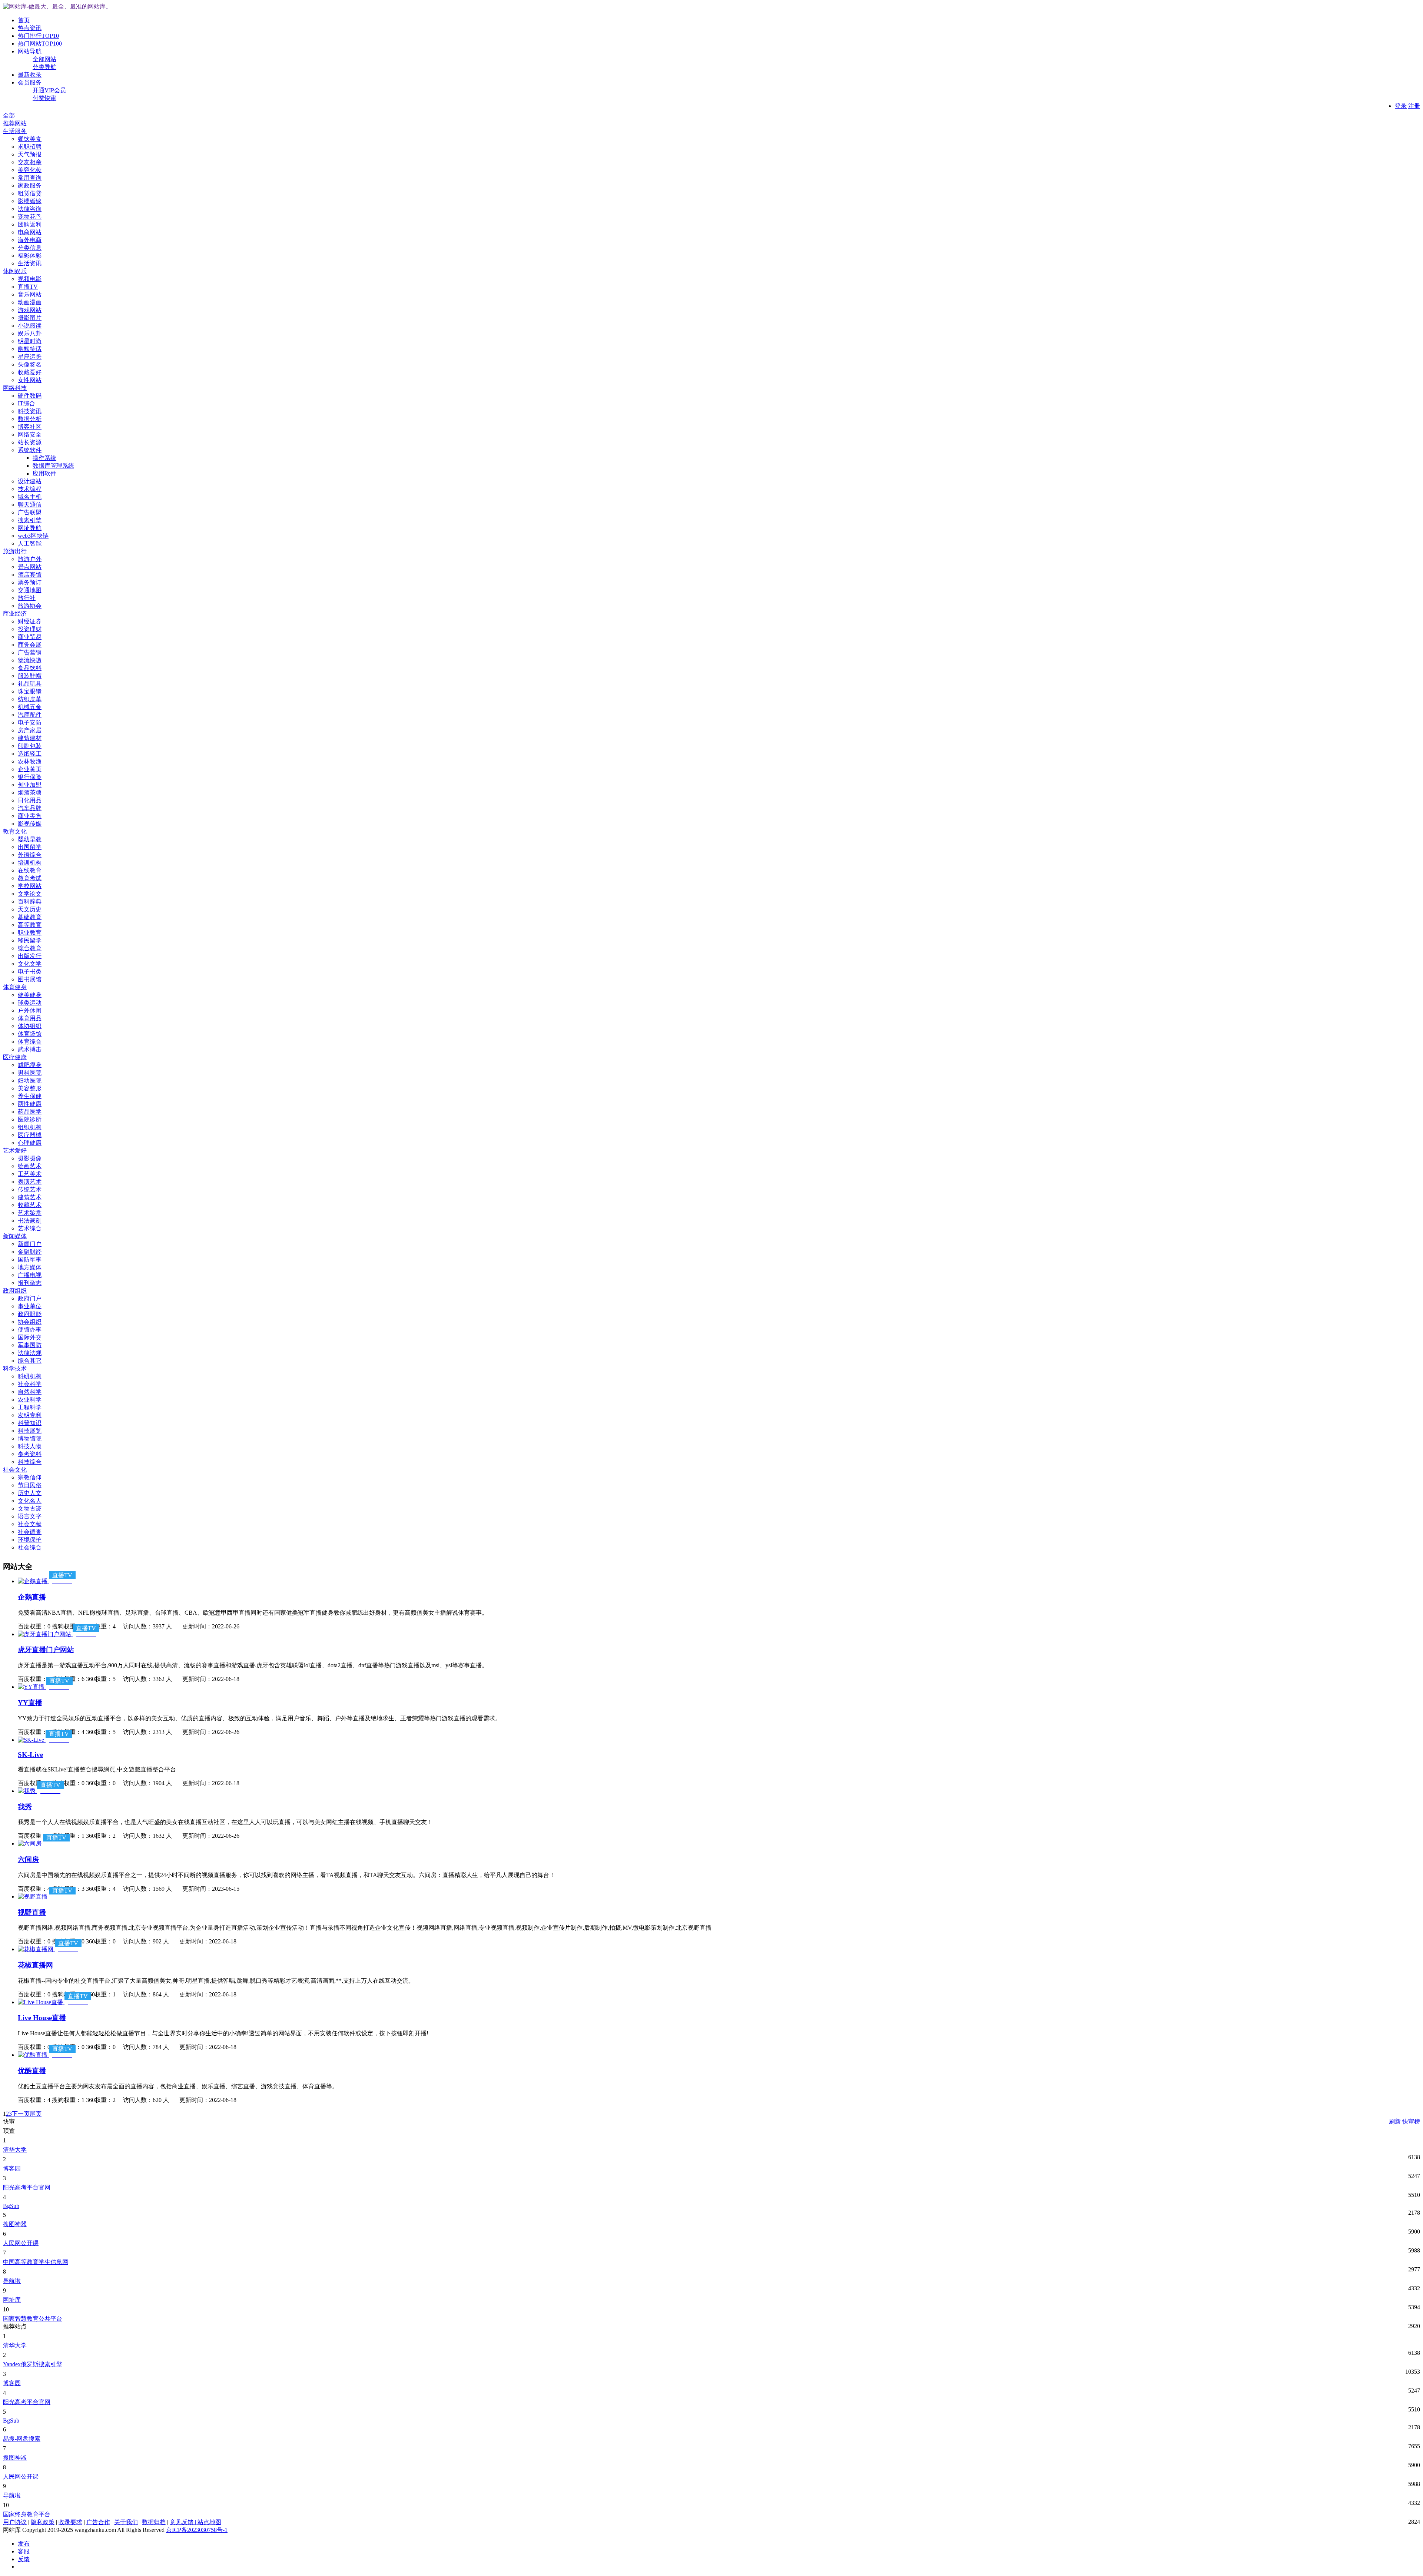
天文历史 (30, 909)
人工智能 (30, 543)
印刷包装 (30, 746)
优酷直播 (32, 2071)
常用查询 (30, 178)
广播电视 (30, 1275)
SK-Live (30, 1755)
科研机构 (30, 1376)
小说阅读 (30, 326)
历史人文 (30, 1493)
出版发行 (30, 956)
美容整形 (30, 1088)
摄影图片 (30, 318)
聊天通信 (30, 505)
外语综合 (30, 855)
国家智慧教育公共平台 (33, 2319)
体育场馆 (30, 1034)
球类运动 (30, 1003)
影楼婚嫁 (30, 201)
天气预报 (30, 154)
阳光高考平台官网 (27, 2187)
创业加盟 (30, 785)
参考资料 (30, 1454)
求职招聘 (30, 147)
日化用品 (30, 800)
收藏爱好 (30, 372)
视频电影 (30, 279)
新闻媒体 (15, 1236)
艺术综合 (30, 1228)
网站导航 (30, 51)
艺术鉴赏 (30, 1213)
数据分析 (30, 419)
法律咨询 (30, 209)
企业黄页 (30, 769)
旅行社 (27, 598)
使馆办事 (30, 1330)
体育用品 (30, 1018)
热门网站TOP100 (40, 44)
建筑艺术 (30, 1197)
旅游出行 (15, 551)
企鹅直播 (32, 1597)
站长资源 (30, 442)
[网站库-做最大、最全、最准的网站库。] (57, 6)
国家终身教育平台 (27, 2514)
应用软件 (44, 473)
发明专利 (30, 1415)
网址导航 (30, 528)
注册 (1414, 106)
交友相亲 (30, 162)
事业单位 (30, 1306)
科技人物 (30, 1446)
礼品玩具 (30, 684)
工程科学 (30, 1407)
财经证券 (30, 621)
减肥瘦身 (30, 1065)
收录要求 (70, 2522)
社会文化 (15, 1470)
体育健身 (15, 987)
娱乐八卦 (30, 333)
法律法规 (30, 1353)
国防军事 (30, 1259)
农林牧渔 (30, 761)
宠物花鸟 (30, 217)
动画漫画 (30, 302)
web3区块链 (33, 536)
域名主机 (30, 497)
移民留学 (30, 940)
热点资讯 (30, 28)
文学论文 (30, 894)
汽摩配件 (30, 715)
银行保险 (30, 777)
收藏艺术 (30, 1205)
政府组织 (15, 1291)
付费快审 (44, 98)
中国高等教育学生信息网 (36, 2262)
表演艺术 (30, 1182)
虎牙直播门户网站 (46, 1650)
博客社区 (30, 427)
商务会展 (30, 645)
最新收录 (30, 75)
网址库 (12, 2300)
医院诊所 (30, 1119)
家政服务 (30, 185)
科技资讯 (30, 411)
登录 (1401, 106)
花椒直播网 (35, 1965)
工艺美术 (30, 1174)
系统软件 (30, 450)
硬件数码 (30, 396)
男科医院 (30, 1073)
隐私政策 (43, 2522)
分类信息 (30, 248)
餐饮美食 (30, 139)
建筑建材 (30, 738)
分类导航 (44, 67)
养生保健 (30, 1096)
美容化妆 (30, 170)
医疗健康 (15, 1057)
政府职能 (30, 1314)
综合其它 (30, 1361)
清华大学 (15, 2150)
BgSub (11, 2206)
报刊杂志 (30, 1283)
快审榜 (1411, 2121)
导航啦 (12, 2281)
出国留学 (30, 847)
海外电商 (30, 240)
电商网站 (30, 232)
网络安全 (30, 435)
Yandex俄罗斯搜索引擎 (33, 2364)
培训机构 (30, 863)
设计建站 (30, 481)
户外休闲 (30, 1010)
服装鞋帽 (30, 676)
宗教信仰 (30, 1477)
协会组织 (30, 1322)
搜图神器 (15, 2224)
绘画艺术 (30, 1166)
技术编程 (30, 489)
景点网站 (30, 567)
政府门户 (30, 1298)
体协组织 (30, 1026)
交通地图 (30, 590)
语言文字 (30, 1516)
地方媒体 (30, 1267)
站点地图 (209, 2522)
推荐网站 (15, 123)
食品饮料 (30, 668)
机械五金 (30, 707)
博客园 (12, 2169)
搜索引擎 (30, 520)
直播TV (28, 287)
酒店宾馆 (30, 575)
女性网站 (30, 380)
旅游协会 (30, 606)
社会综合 (30, 1547)
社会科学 (30, 1384)
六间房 (28, 1859)
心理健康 (30, 1143)
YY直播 (30, 1703)
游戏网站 (30, 310)
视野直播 (32, 1912)
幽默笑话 (30, 349)
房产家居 (30, 730)
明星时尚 (30, 341)
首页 (24, 20)
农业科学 (30, 1400)
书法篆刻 (30, 1221)
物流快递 (30, 660)
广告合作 (98, 2522)
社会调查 (30, 1532)
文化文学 (30, 964)
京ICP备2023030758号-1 (197, 2530)
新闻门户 (30, 1244)
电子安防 (30, 722)
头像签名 (30, 364)
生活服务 (15, 131)
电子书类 (30, 972)
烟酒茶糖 (30, 793)
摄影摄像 (30, 1158)
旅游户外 (30, 559)
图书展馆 (30, 979)
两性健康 (30, 1104)
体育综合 (30, 1042)
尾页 (36, 2114)
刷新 (1395, 2121)
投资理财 (30, 629)
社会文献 (30, 1524)
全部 (9, 115)
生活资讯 (30, 263)
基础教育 (30, 917)
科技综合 (30, 1462)
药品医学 (30, 1112)
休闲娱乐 (15, 271)
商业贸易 (30, 637)
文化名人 (30, 1501)
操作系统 (44, 458)
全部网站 (44, 59)
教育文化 (15, 831)
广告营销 (30, 652)
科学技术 (15, 1368)
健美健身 (30, 995)
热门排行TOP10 (38, 36)
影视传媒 (30, 824)
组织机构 (30, 1127)
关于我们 (126, 2522)
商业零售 (30, 816)
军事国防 (30, 1345)
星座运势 (30, 357)
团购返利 (30, 224)
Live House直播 (42, 2018)
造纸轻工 (30, 754)
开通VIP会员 (49, 90)
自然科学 (30, 1392)
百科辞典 (30, 901)
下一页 (21, 2114)
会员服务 (30, 82)
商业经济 (15, 614)
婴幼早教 (30, 839)
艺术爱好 (15, 1151)
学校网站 (30, 886)
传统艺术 (30, 1189)
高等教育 (30, 925)
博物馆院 (30, 1438)
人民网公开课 (21, 2243)
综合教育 (30, 948)
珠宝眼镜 (30, 691)
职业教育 (30, 933)
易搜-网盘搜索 (22, 2439)
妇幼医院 (30, 1080)
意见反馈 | (184, 2522)
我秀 (25, 1807)
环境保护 (30, 1540)
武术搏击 (30, 1049)
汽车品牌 (30, 808)
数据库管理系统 (53, 466)
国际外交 (30, 1337)
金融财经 (30, 1252)
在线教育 (30, 870)
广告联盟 (30, 512)
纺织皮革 (30, 699)
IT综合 (26, 403)
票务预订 (30, 582)
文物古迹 (30, 1509)
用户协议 (15, 2522)
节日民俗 (30, 1485)
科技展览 (30, 1431)
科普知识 (30, 1423)
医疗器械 (30, 1135)
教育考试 (30, 878)
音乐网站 (30, 294)
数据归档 (154, 2522)
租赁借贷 (30, 193)
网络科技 (15, 388)
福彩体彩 (30, 256)
